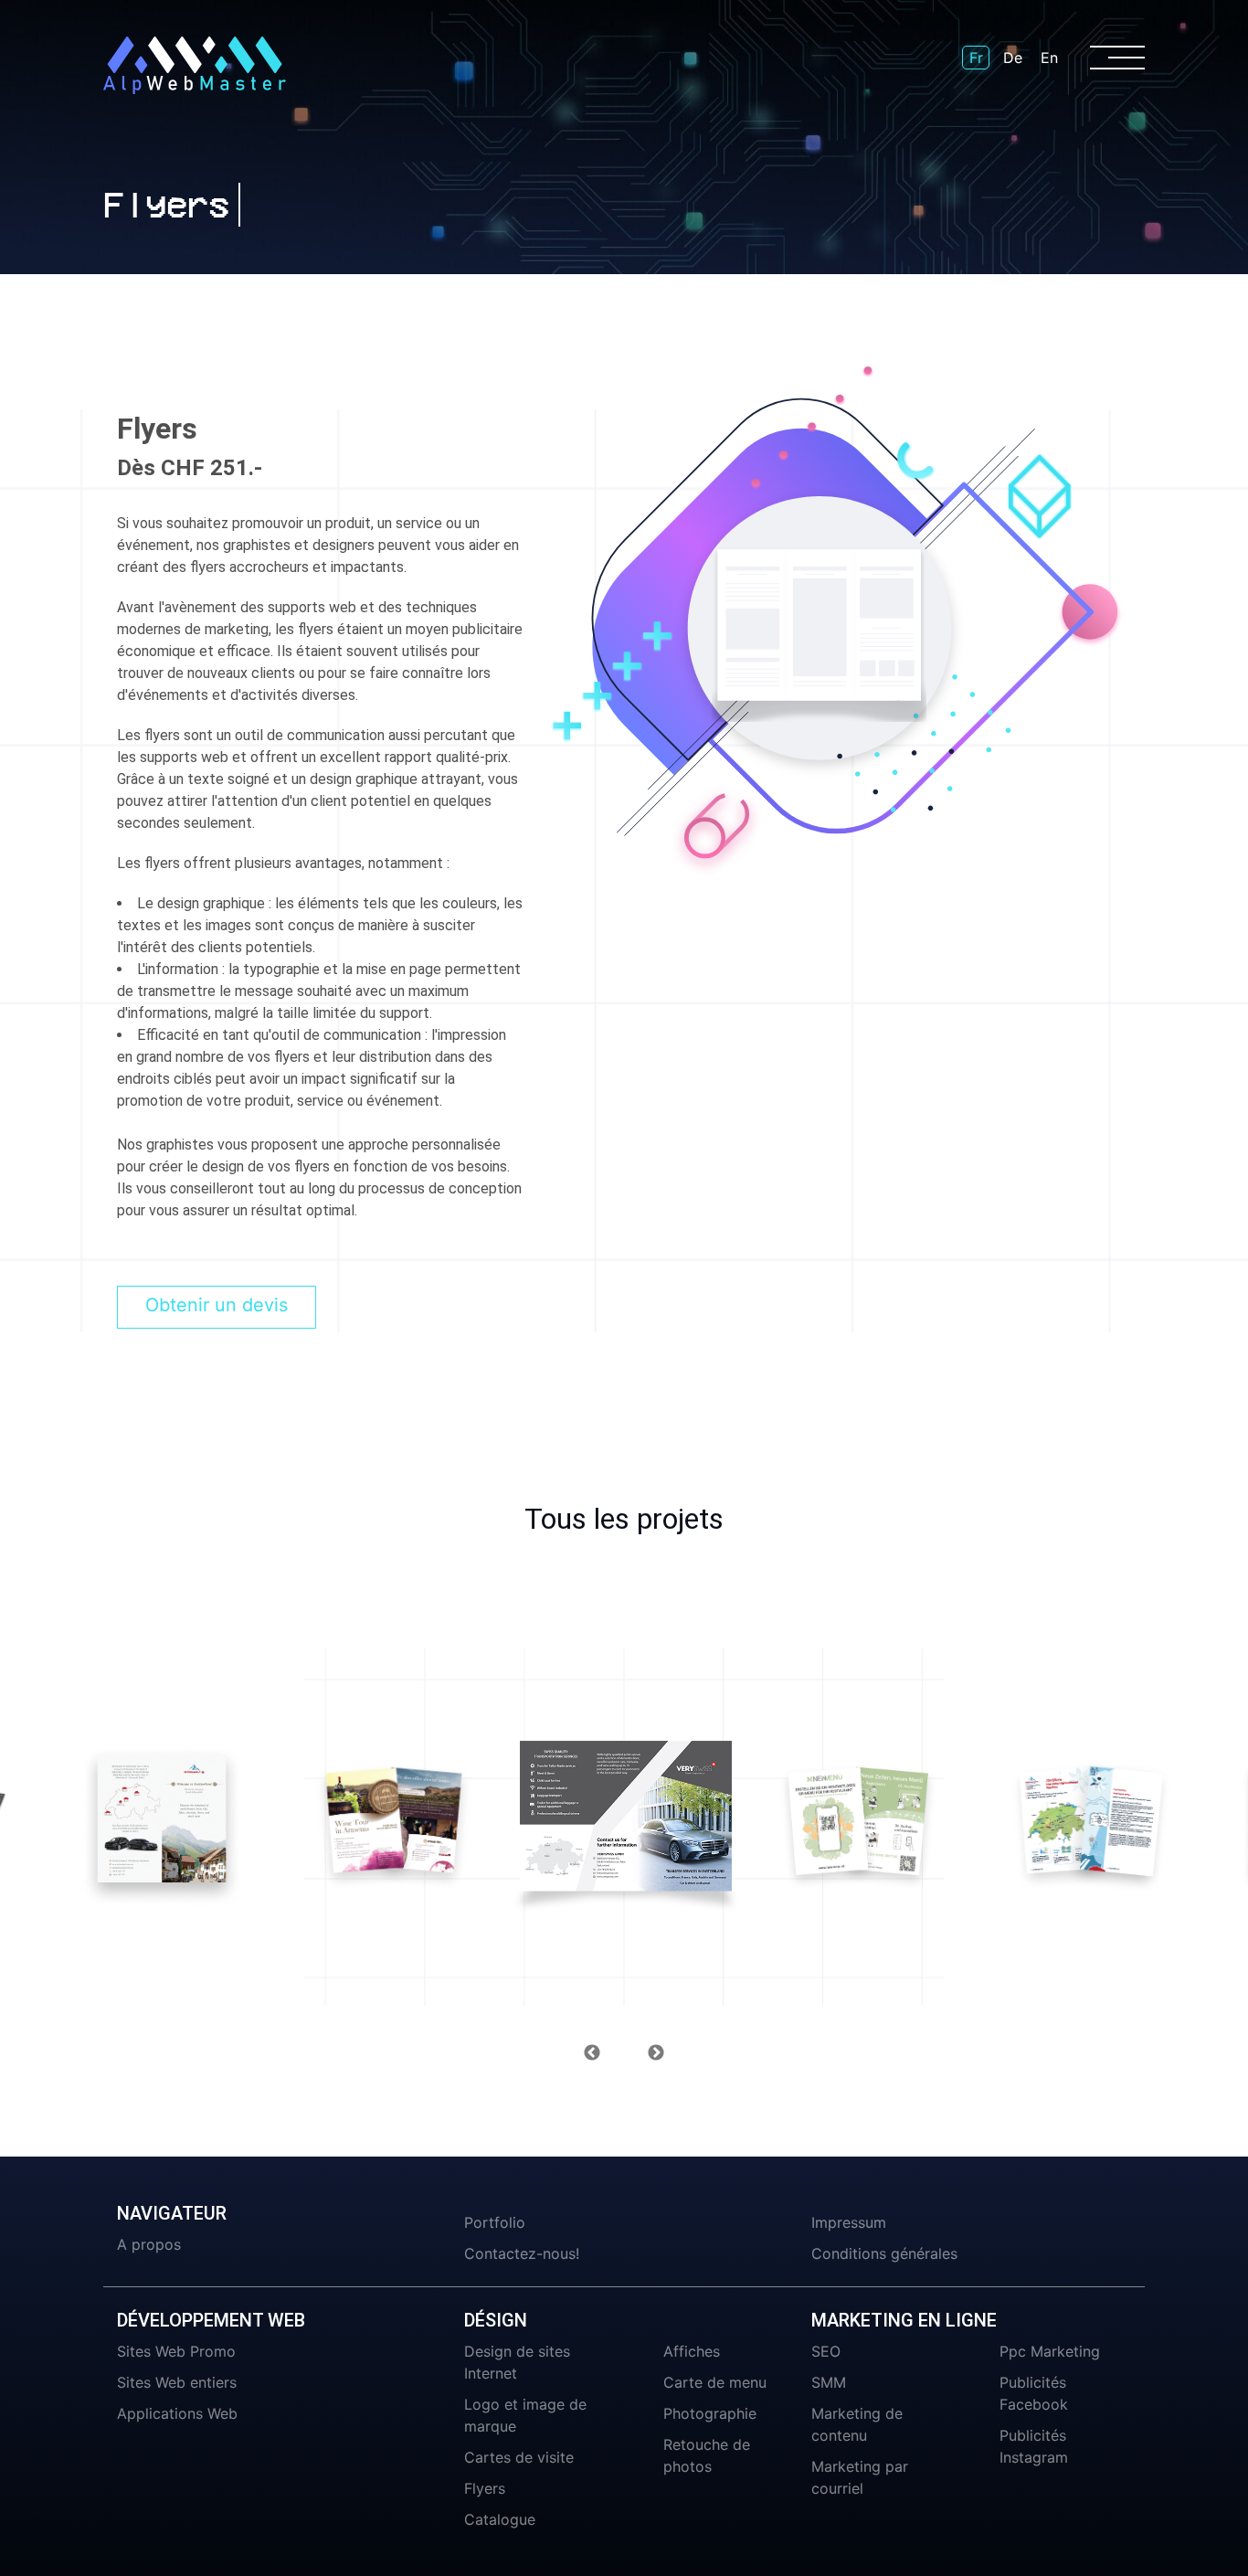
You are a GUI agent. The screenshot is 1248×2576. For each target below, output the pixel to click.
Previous (592, 2053)
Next (656, 2053)
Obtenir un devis (217, 1305)
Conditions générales (884, 2253)
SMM (829, 2382)
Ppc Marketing (1050, 2351)
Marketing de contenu (857, 2424)
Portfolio (495, 2222)
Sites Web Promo (176, 2351)
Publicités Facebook (1034, 2393)
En (1049, 58)
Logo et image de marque (525, 2415)
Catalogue (500, 2519)
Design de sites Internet (517, 2362)
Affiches (692, 2351)
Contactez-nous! (522, 2253)
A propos (149, 2244)
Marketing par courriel (860, 2477)
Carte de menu (715, 2382)
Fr (976, 58)
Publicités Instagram (1034, 2446)
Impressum (849, 2222)
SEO (826, 2351)
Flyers (485, 2488)
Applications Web (177, 2413)
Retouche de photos (707, 2455)
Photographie (710, 2413)
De (1013, 58)
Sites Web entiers (177, 2382)
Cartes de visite (519, 2457)
